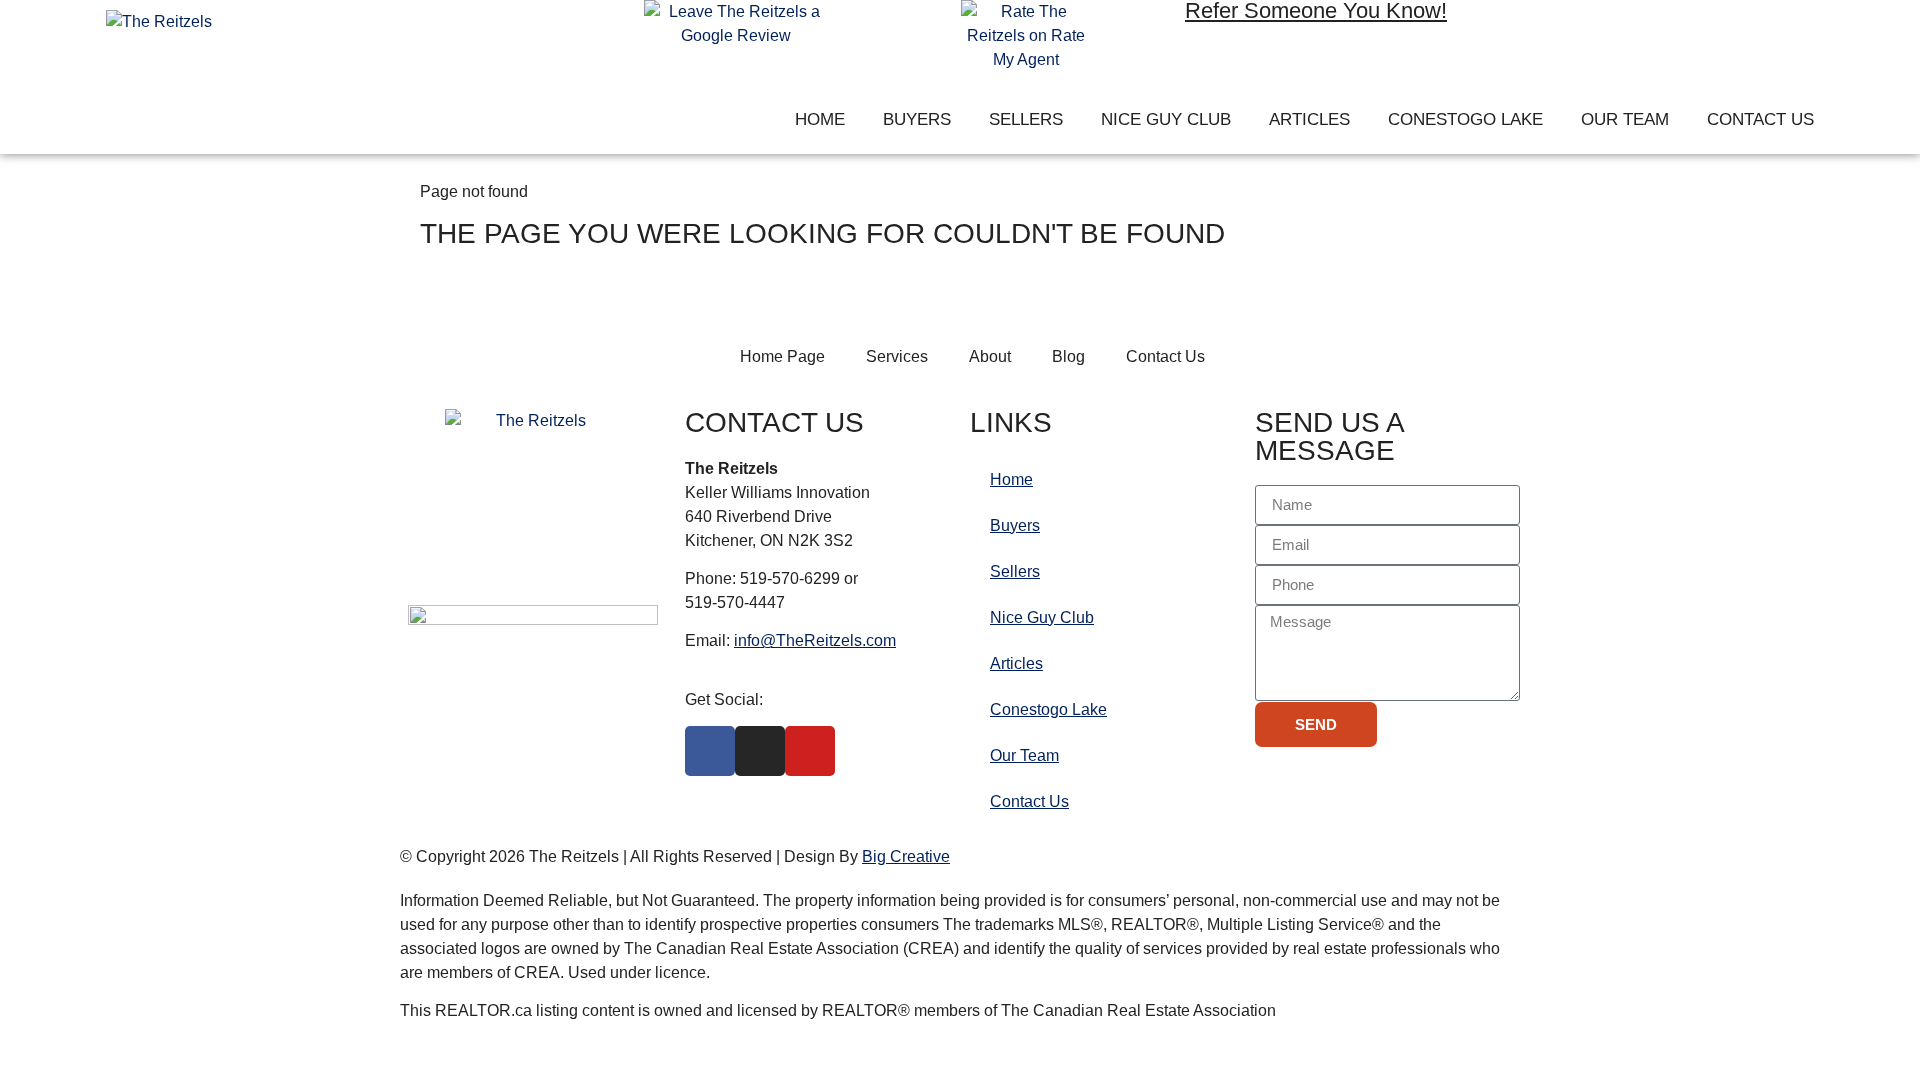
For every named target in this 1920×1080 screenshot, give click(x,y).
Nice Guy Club (1166, 119)
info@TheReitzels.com (815, 640)
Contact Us (1760, 119)
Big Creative (906, 856)
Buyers (917, 119)
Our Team (1625, 119)
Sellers (1026, 119)
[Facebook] (1548, 29)
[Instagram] (1606, 29)
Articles (1309, 119)
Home (820, 119)
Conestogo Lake (1465, 119)
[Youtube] (1664, 29)
